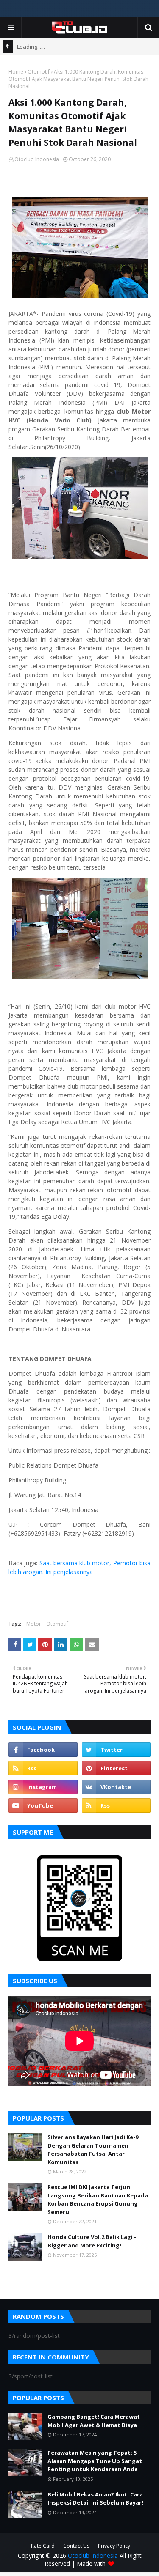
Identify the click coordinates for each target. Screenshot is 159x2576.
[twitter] (116, 1750)
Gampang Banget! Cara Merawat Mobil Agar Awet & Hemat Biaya (94, 2421)
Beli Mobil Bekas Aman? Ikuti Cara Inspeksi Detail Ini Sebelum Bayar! (95, 2499)
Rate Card (43, 2546)
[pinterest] (116, 1768)
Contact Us (76, 2546)
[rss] (43, 1768)
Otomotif (39, 72)
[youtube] (43, 1805)
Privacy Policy (114, 2546)
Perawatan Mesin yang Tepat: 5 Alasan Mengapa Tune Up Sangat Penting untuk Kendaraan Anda (95, 2461)
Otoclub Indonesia (37, 159)
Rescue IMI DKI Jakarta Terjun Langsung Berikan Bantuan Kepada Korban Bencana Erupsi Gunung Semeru (98, 2199)
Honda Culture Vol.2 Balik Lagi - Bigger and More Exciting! (92, 2241)
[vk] (116, 1787)
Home (16, 72)
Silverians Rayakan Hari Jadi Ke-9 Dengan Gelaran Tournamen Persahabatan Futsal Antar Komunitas (93, 2149)
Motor (34, 1624)
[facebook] (43, 1750)
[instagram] (43, 1787)
